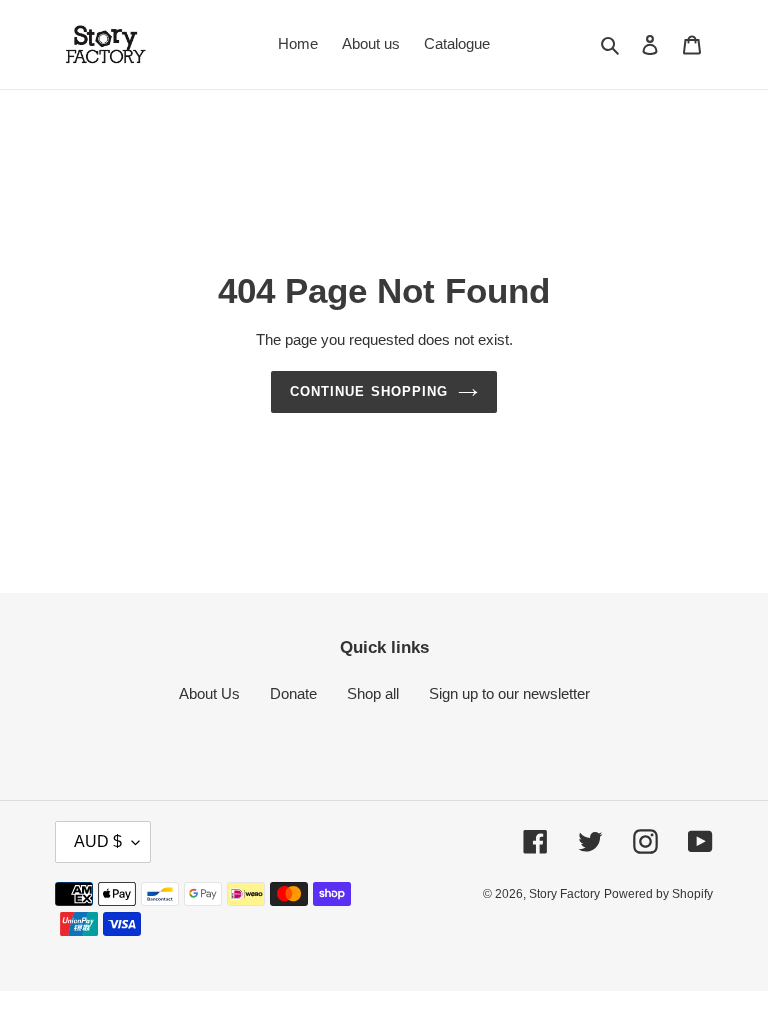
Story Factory (564, 894)
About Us (209, 693)
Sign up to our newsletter (509, 693)
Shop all (373, 693)
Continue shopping (369, 391)
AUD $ (98, 841)
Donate (293, 693)
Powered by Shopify (658, 894)
